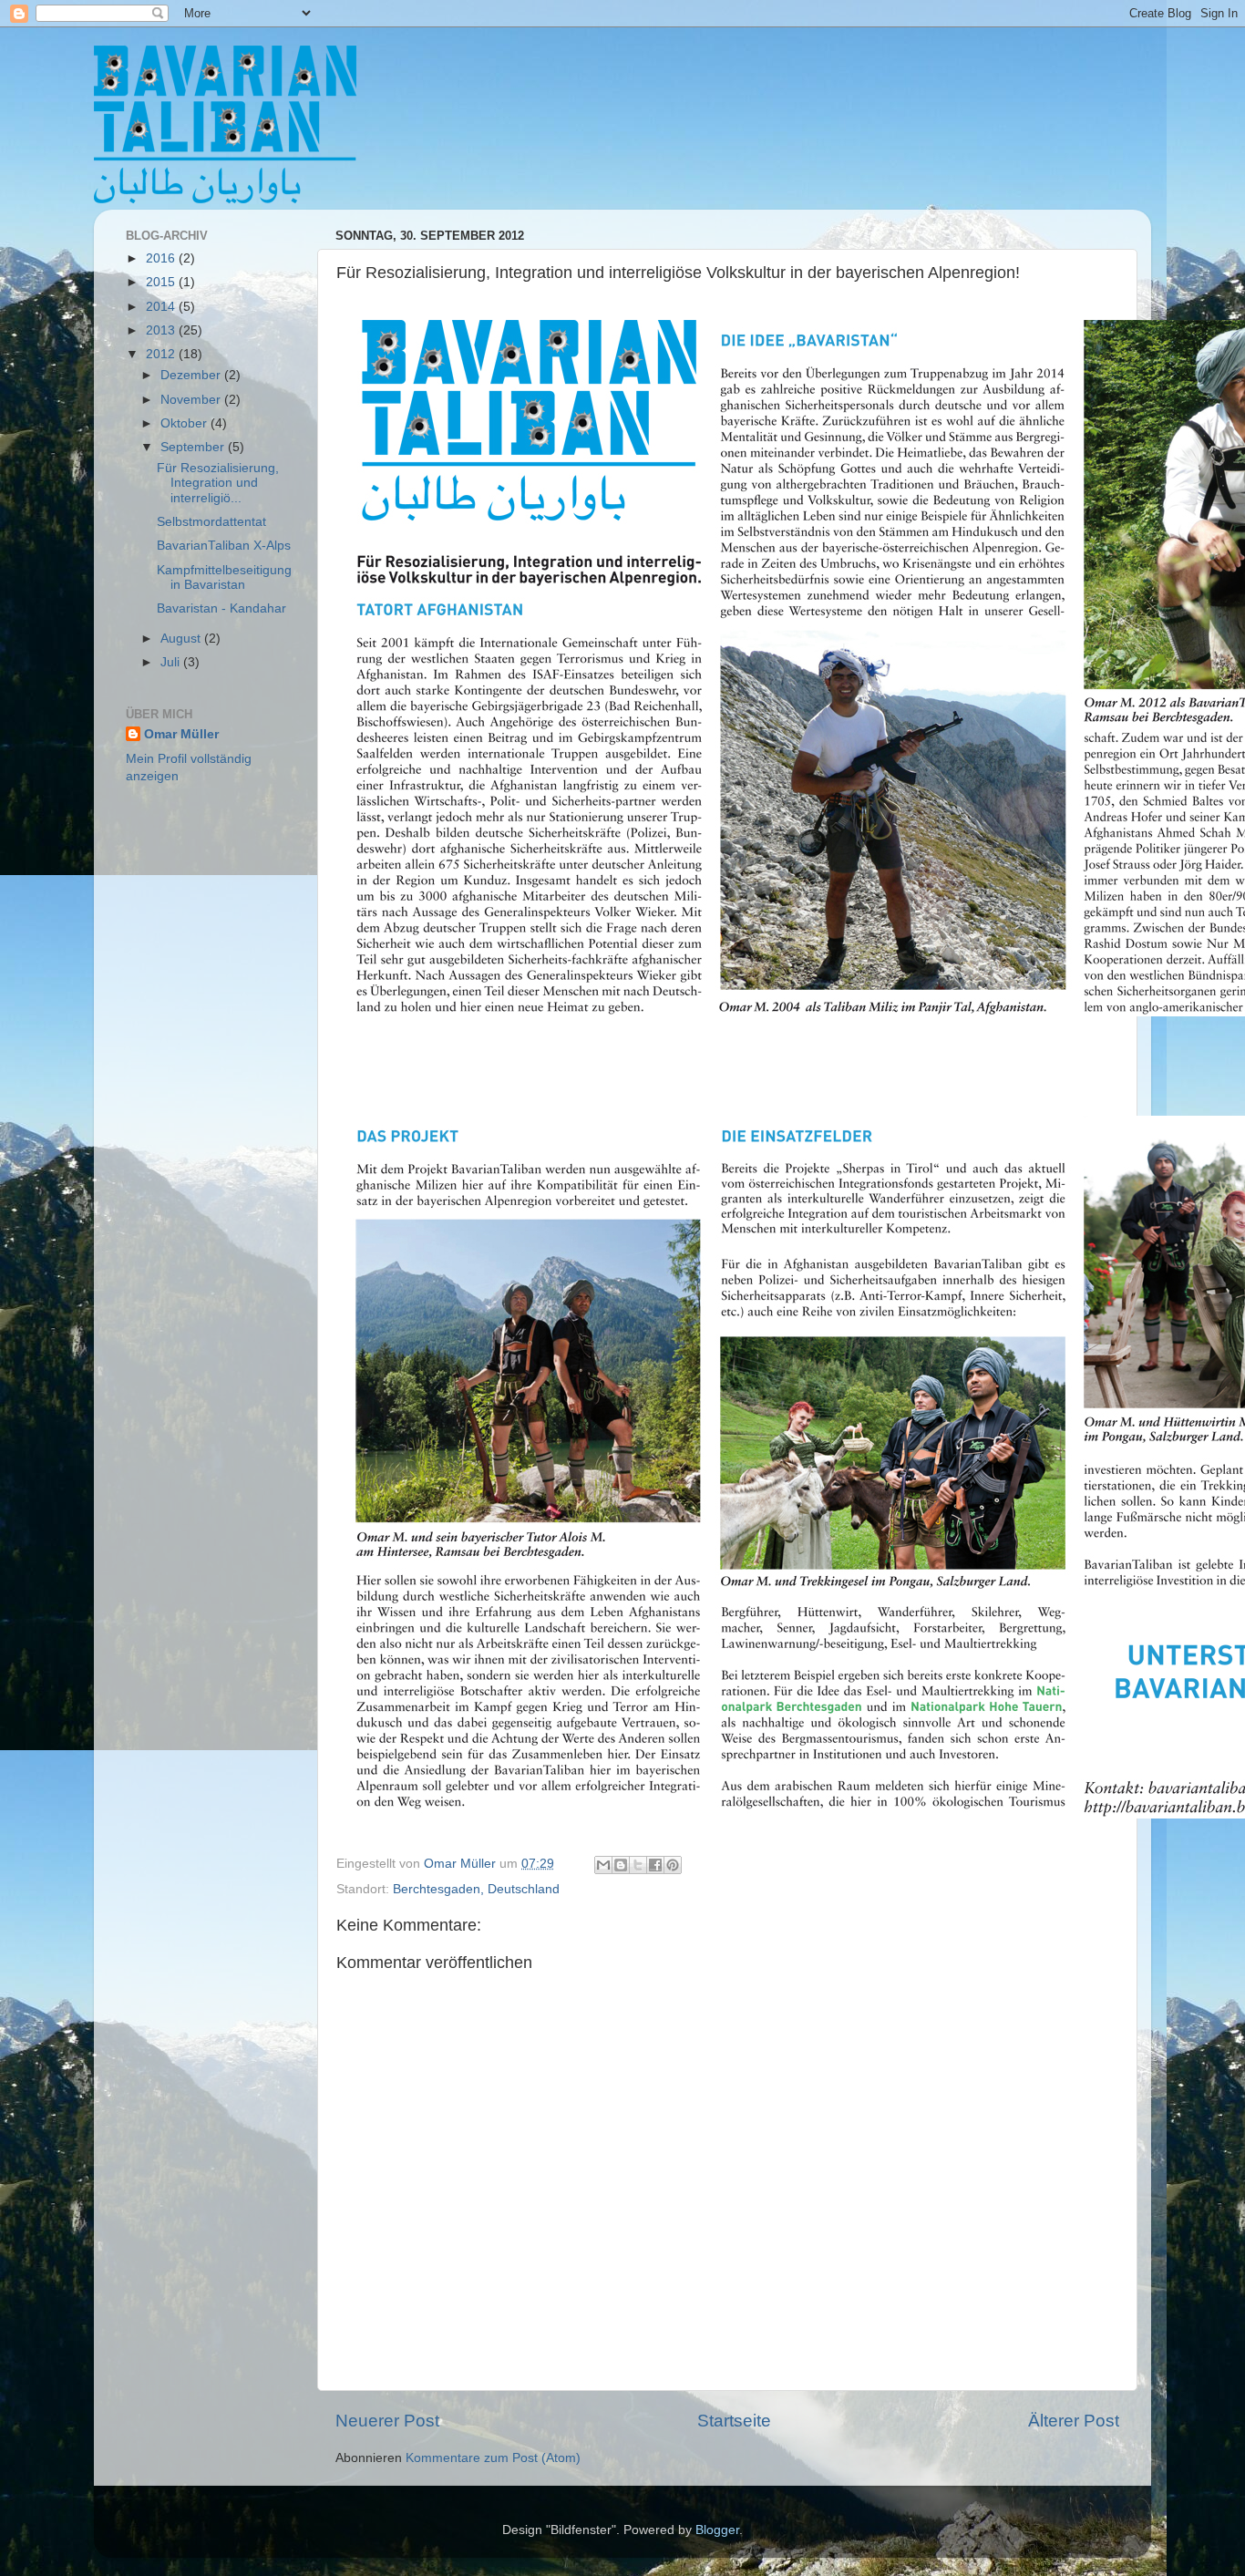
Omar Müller (181, 734)
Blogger (717, 2530)
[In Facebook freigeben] (655, 1865)
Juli (172, 662)
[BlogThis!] (621, 1865)
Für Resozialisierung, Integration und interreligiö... (218, 483)
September (194, 447)
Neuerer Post (387, 2421)
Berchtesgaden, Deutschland (476, 1889)
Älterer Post (1074, 2421)
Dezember (192, 375)
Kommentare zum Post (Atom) (493, 2458)
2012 (162, 354)
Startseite (734, 2421)
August (182, 639)
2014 (162, 307)
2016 (162, 258)
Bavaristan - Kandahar (221, 608)
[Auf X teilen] (638, 1865)
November (192, 400)
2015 (162, 282)
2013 (162, 330)
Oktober (185, 423)
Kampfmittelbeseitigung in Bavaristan (224, 577)
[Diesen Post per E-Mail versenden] (603, 1865)
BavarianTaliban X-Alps (224, 546)
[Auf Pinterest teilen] (673, 1865)
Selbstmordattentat (211, 522)
